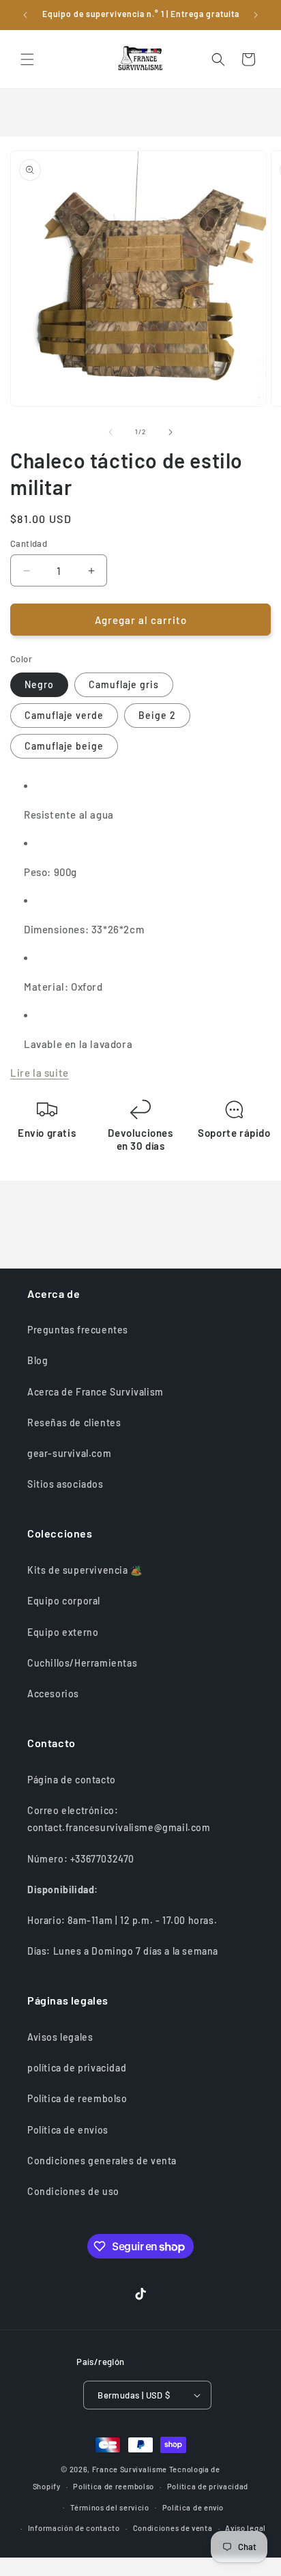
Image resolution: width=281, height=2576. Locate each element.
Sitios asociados (65, 1484)
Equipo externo (63, 1632)
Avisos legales (60, 2037)
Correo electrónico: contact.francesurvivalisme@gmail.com (119, 1819)
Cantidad (29, 543)
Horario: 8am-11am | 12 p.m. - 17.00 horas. (122, 1920)
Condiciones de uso (73, 2191)
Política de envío (193, 2507)
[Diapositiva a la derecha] (171, 432)
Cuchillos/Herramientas (82, 1663)
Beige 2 (157, 715)
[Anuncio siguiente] (256, 15)
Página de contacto (72, 1780)
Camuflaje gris (124, 684)
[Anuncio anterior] (25, 15)
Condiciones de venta (173, 2528)
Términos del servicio (110, 2507)
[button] (27, 59)
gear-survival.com (69, 1453)
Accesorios (53, 1694)
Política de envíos (68, 2130)
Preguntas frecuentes (78, 1330)
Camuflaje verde (64, 715)
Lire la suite (40, 1073)
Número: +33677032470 (81, 1859)
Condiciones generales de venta (102, 2161)
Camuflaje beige (64, 746)
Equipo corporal (64, 1601)
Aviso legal (246, 2528)
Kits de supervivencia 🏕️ (85, 1570)
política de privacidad (77, 2068)
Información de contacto (74, 2528)
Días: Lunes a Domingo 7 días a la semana (123, 1951)
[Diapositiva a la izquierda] (110, 432)
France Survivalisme (130, 2469)
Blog (38, 1360)
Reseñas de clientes (74, 1423)
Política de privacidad (208, 2486)
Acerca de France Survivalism (95, 1392)
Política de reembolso (77, 2098)
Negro (39, 684)
